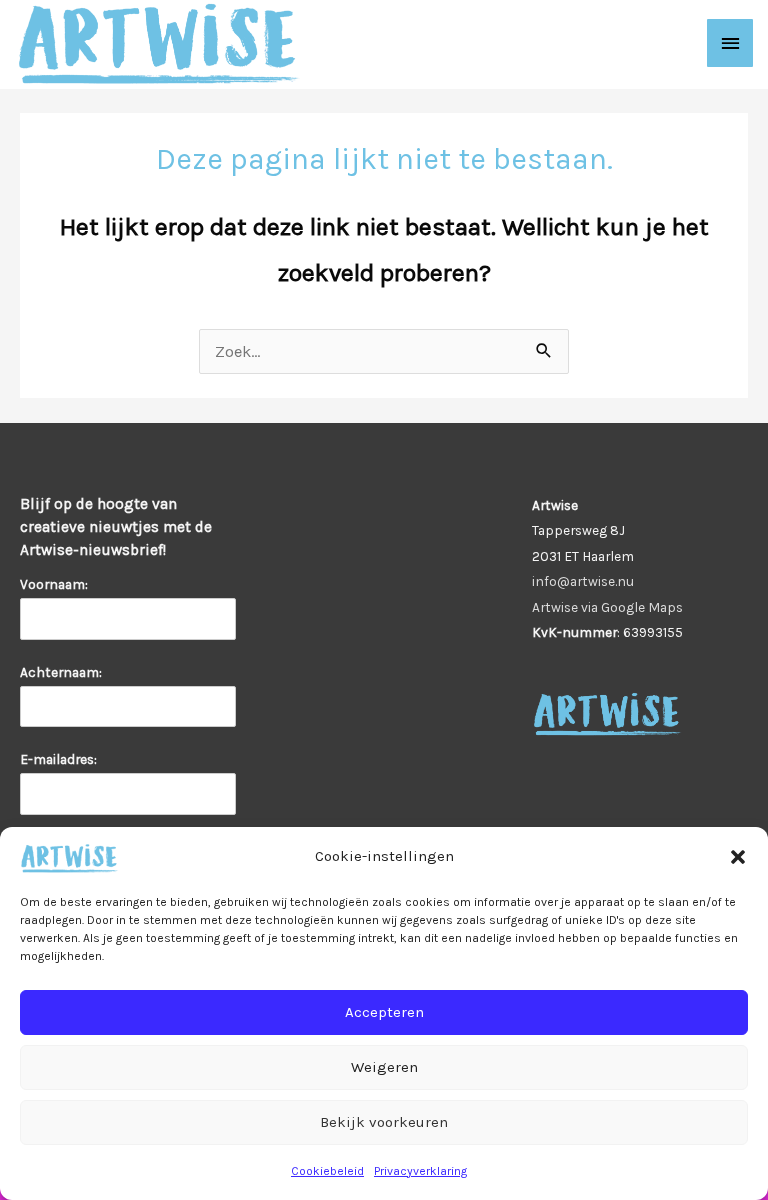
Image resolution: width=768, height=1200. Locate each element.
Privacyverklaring (420, 1171)
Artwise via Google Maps (607, 607)
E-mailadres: (61, 759)
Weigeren (384, 1067)
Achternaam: (61, 672)
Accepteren (384, 1012)
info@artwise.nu (583, 581)
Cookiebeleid (327, 1171)
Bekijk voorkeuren (384, 1122)
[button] (738, 857)
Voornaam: (54, 584)
